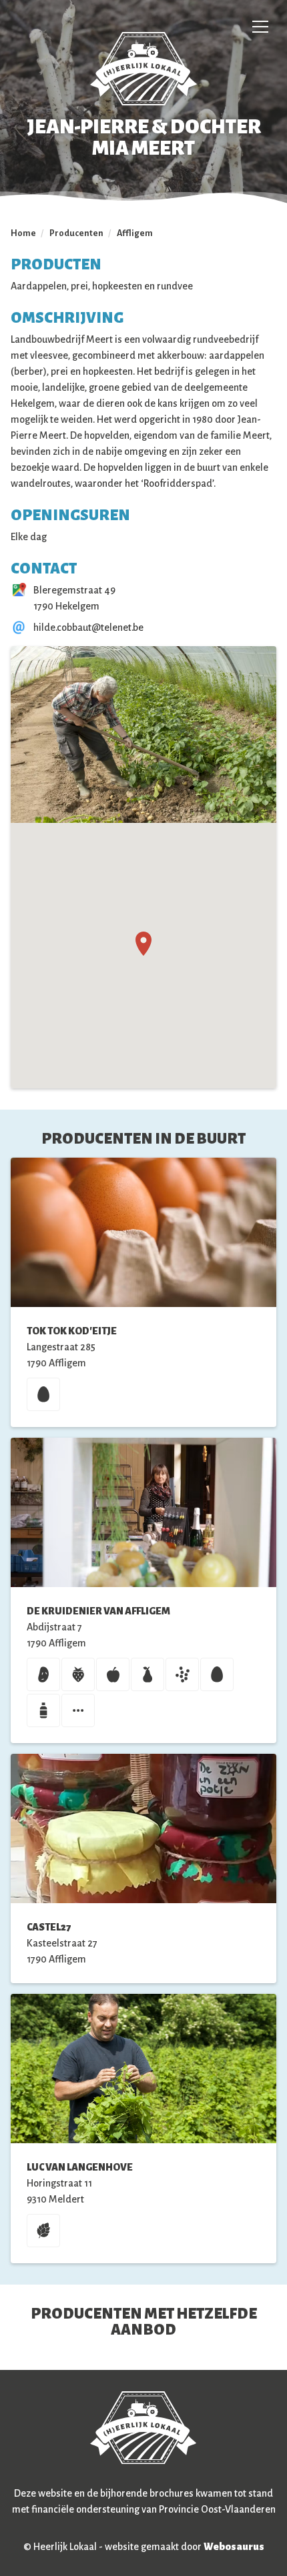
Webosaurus (234, 2547)
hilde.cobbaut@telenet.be (88, 627)
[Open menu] (260, 27)
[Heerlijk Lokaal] (143, 69)
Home (23, 233)
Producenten (76, 233)
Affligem (135, 233)
